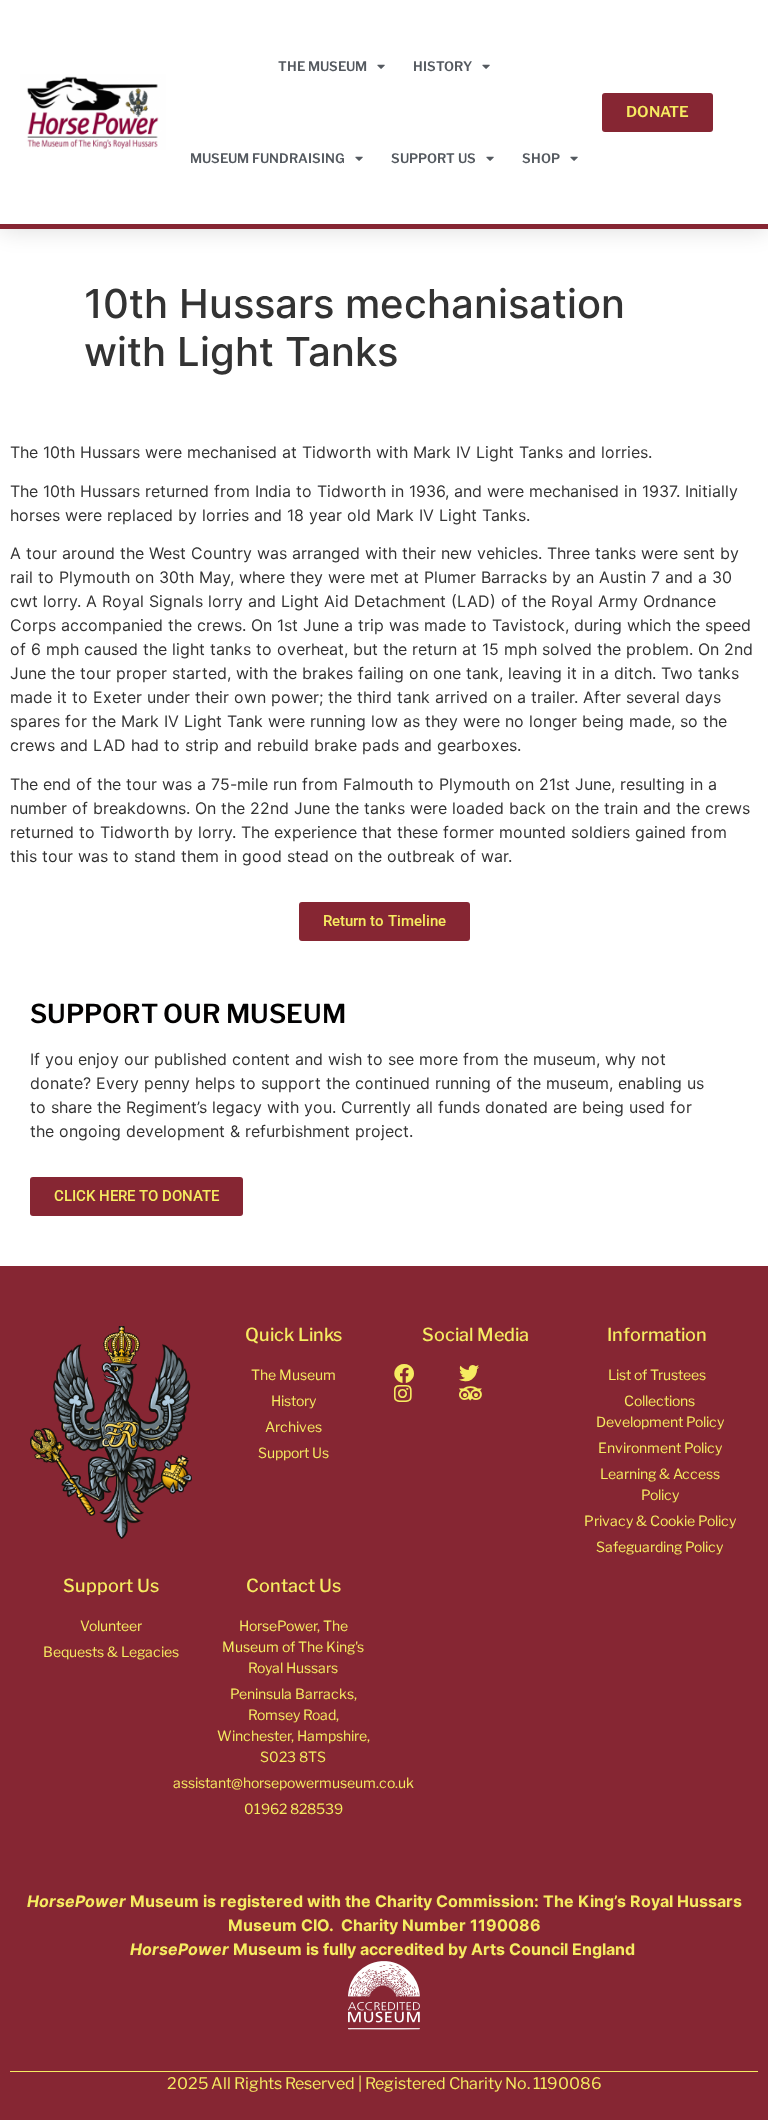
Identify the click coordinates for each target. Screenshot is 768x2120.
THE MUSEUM (322, 66)
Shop (541, 158)
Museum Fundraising (267, 158)
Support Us (433, 158)
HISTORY (442, 66)
